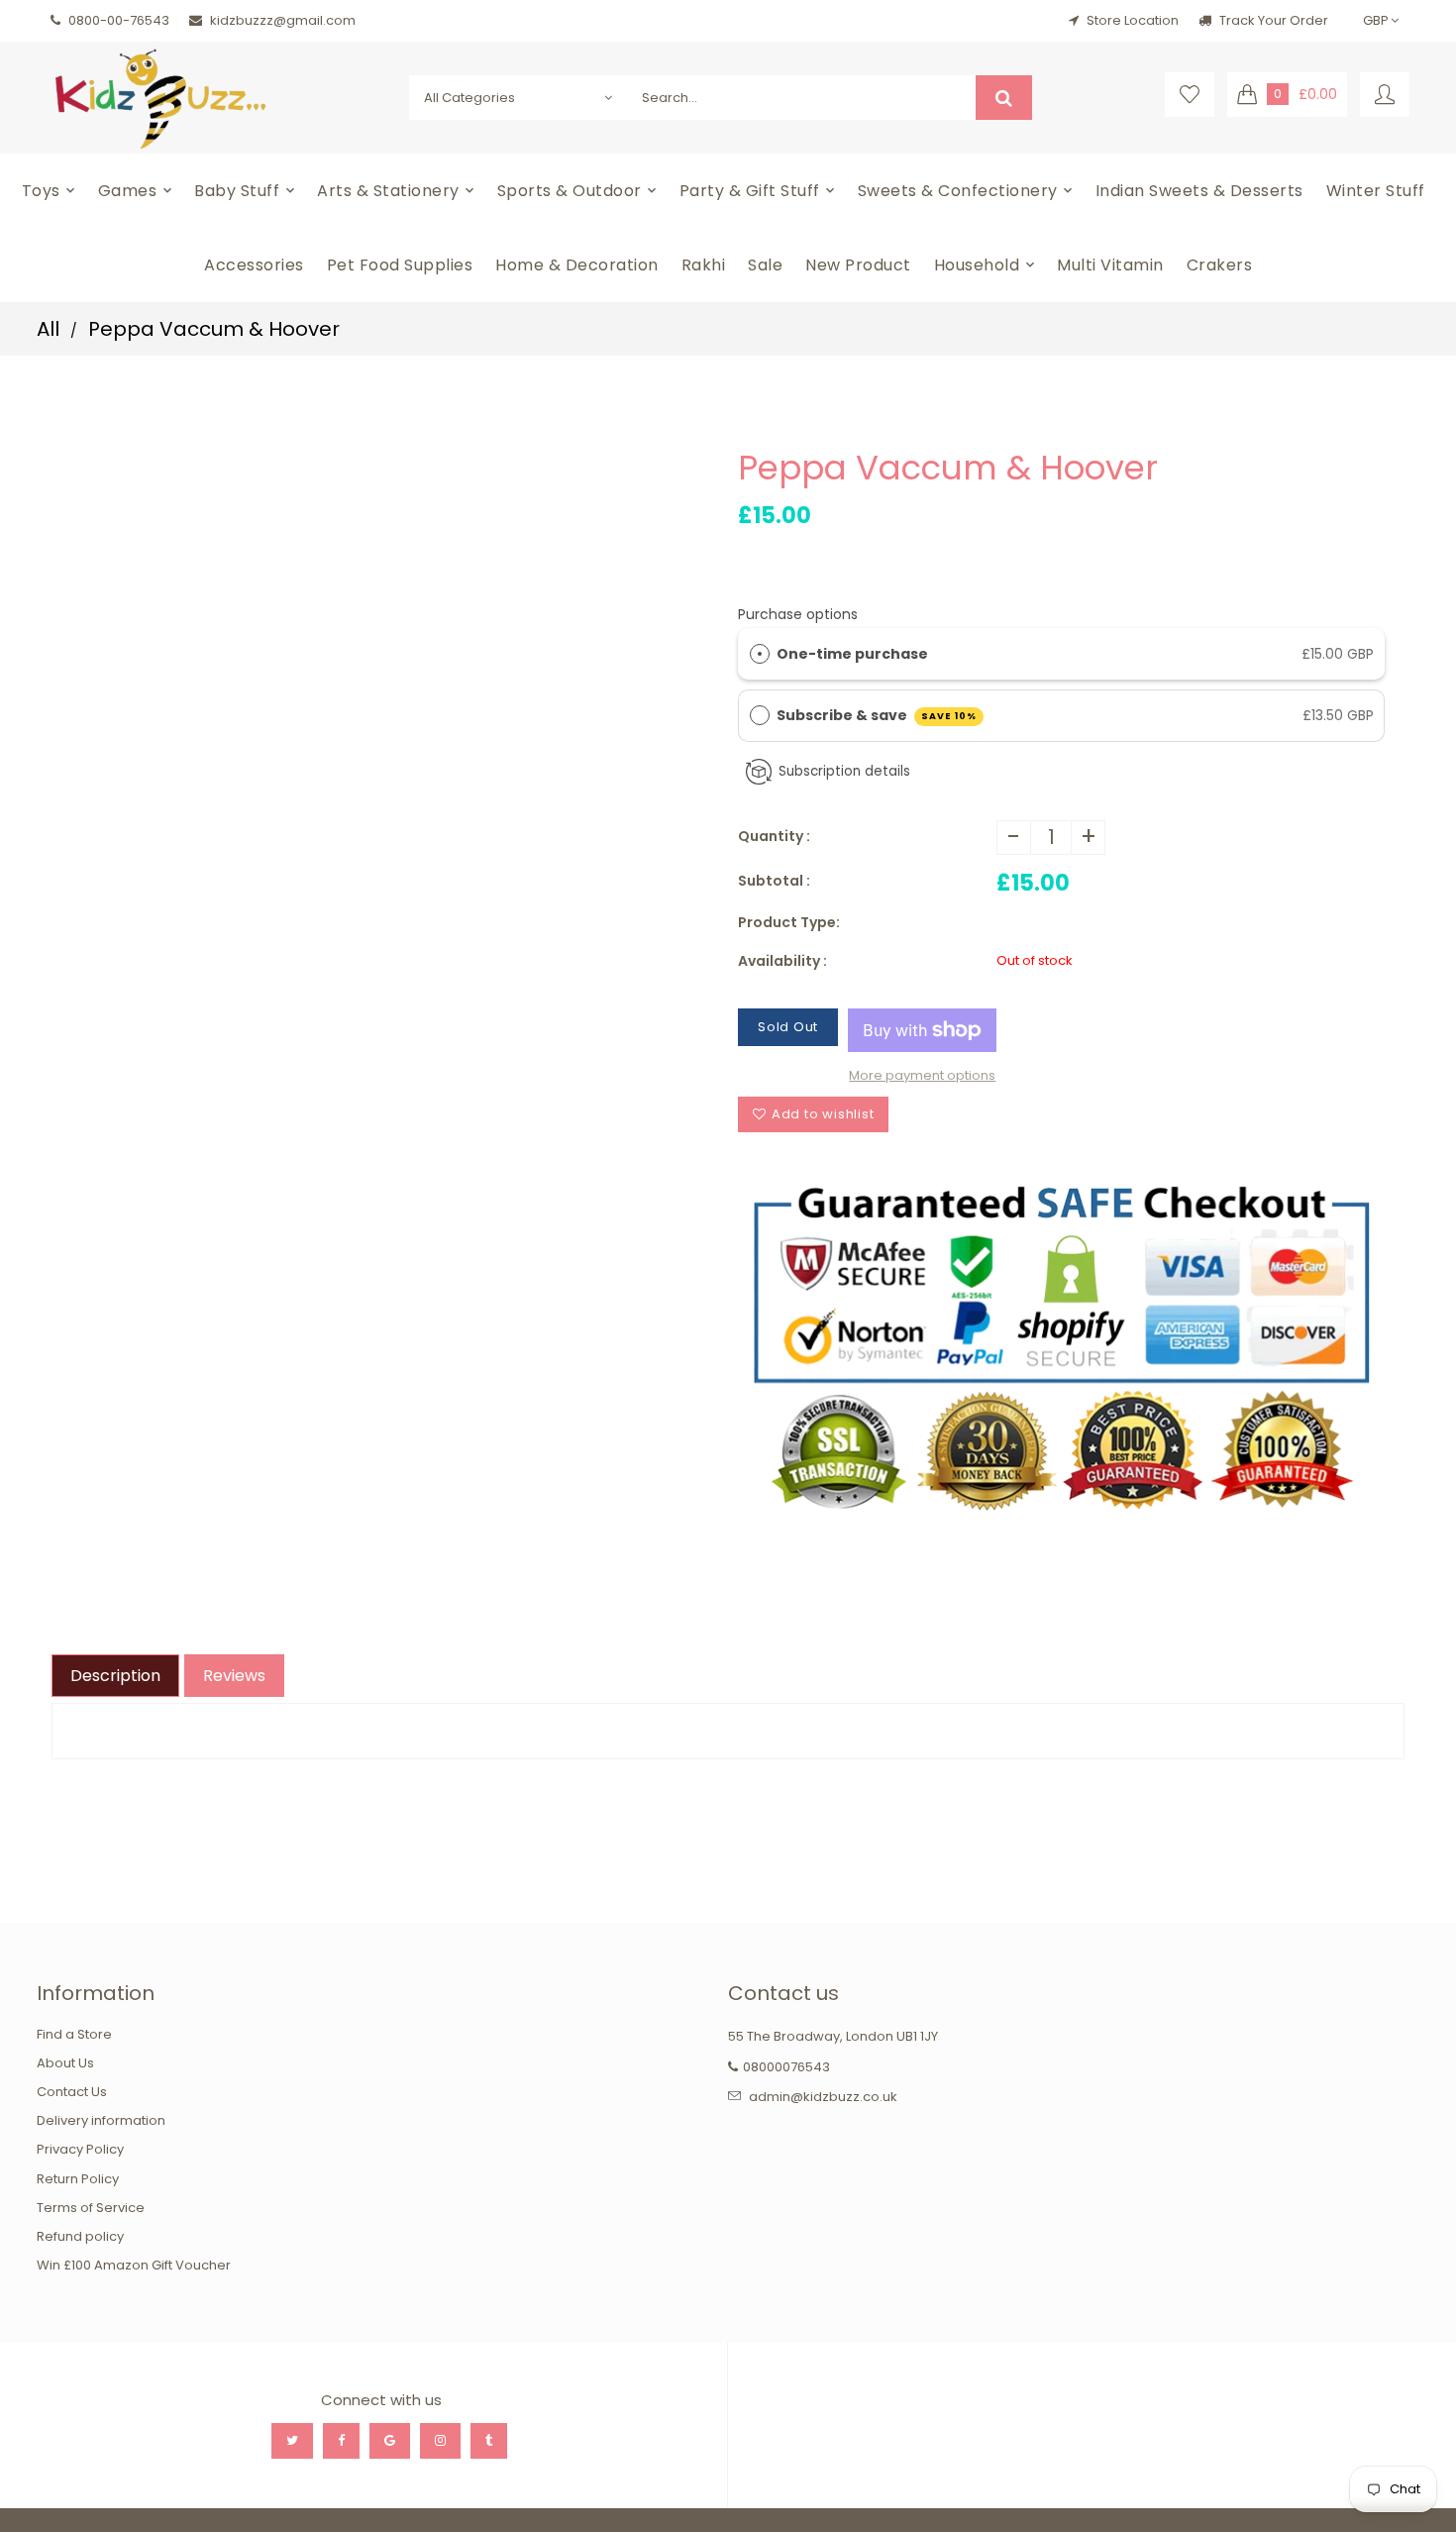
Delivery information (101, 2120)
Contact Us (72, 2092)
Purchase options (798, 614)
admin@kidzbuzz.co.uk (823, 2097)
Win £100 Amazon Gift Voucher (134, 2265)
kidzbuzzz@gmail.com (283, 20)
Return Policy (78, 2179)
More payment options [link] (922, 1075)
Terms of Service (91, 2208)
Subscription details (844, 771)
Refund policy (80, 2236)
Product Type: (789, 922)
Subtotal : (774, 881)
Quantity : (774, 836)
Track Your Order (1272, 20)
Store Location (1133, 20)
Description (115, 1676)
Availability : (782, 961)
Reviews (234, 1676)
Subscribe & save (877, 715)
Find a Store (74, 2034)
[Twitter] (292, 2441)
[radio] (760, 654)
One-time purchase (852, 654)
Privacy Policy (80, 2149)
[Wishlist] (1190, 95)
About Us (65, 2063)
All (48, 329)
